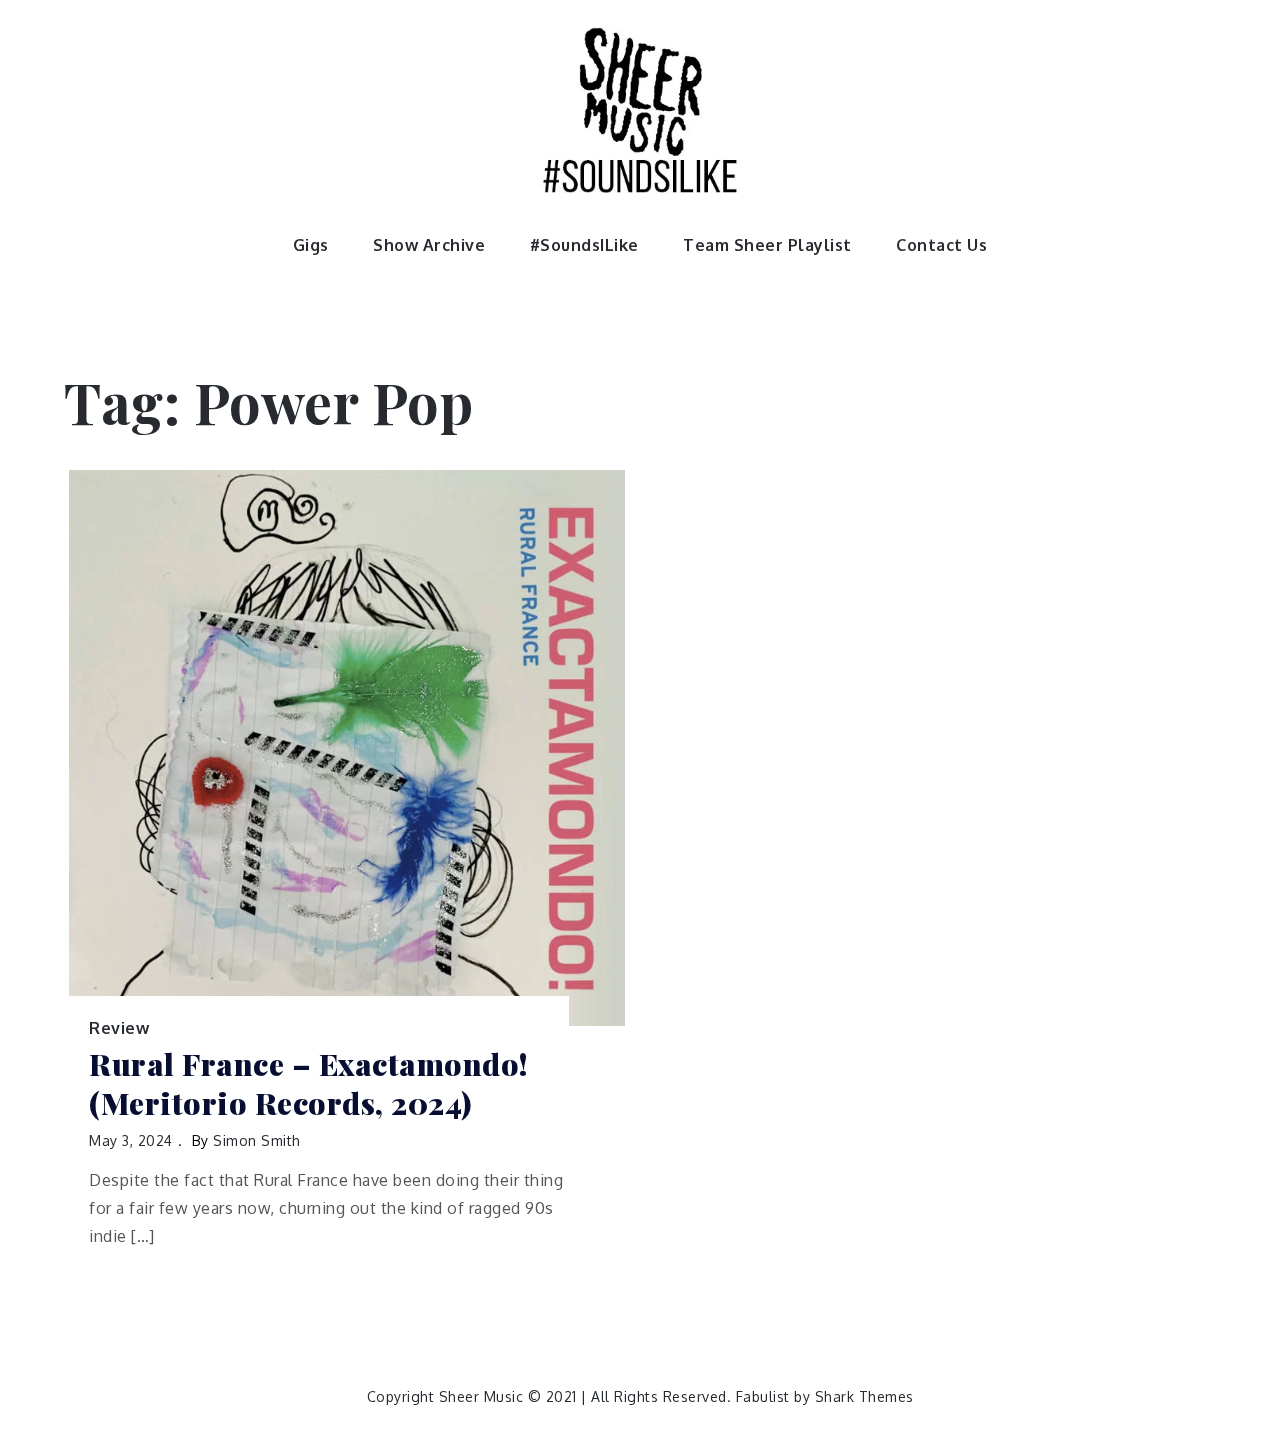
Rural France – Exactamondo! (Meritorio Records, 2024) (308, 1084)
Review (119, 1028)
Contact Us (941, 245)
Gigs (311, 245)
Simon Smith (257, 1140)
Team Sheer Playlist (767, 245)
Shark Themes (864, 1396)
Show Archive (429, 245)
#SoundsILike (584, 245)
